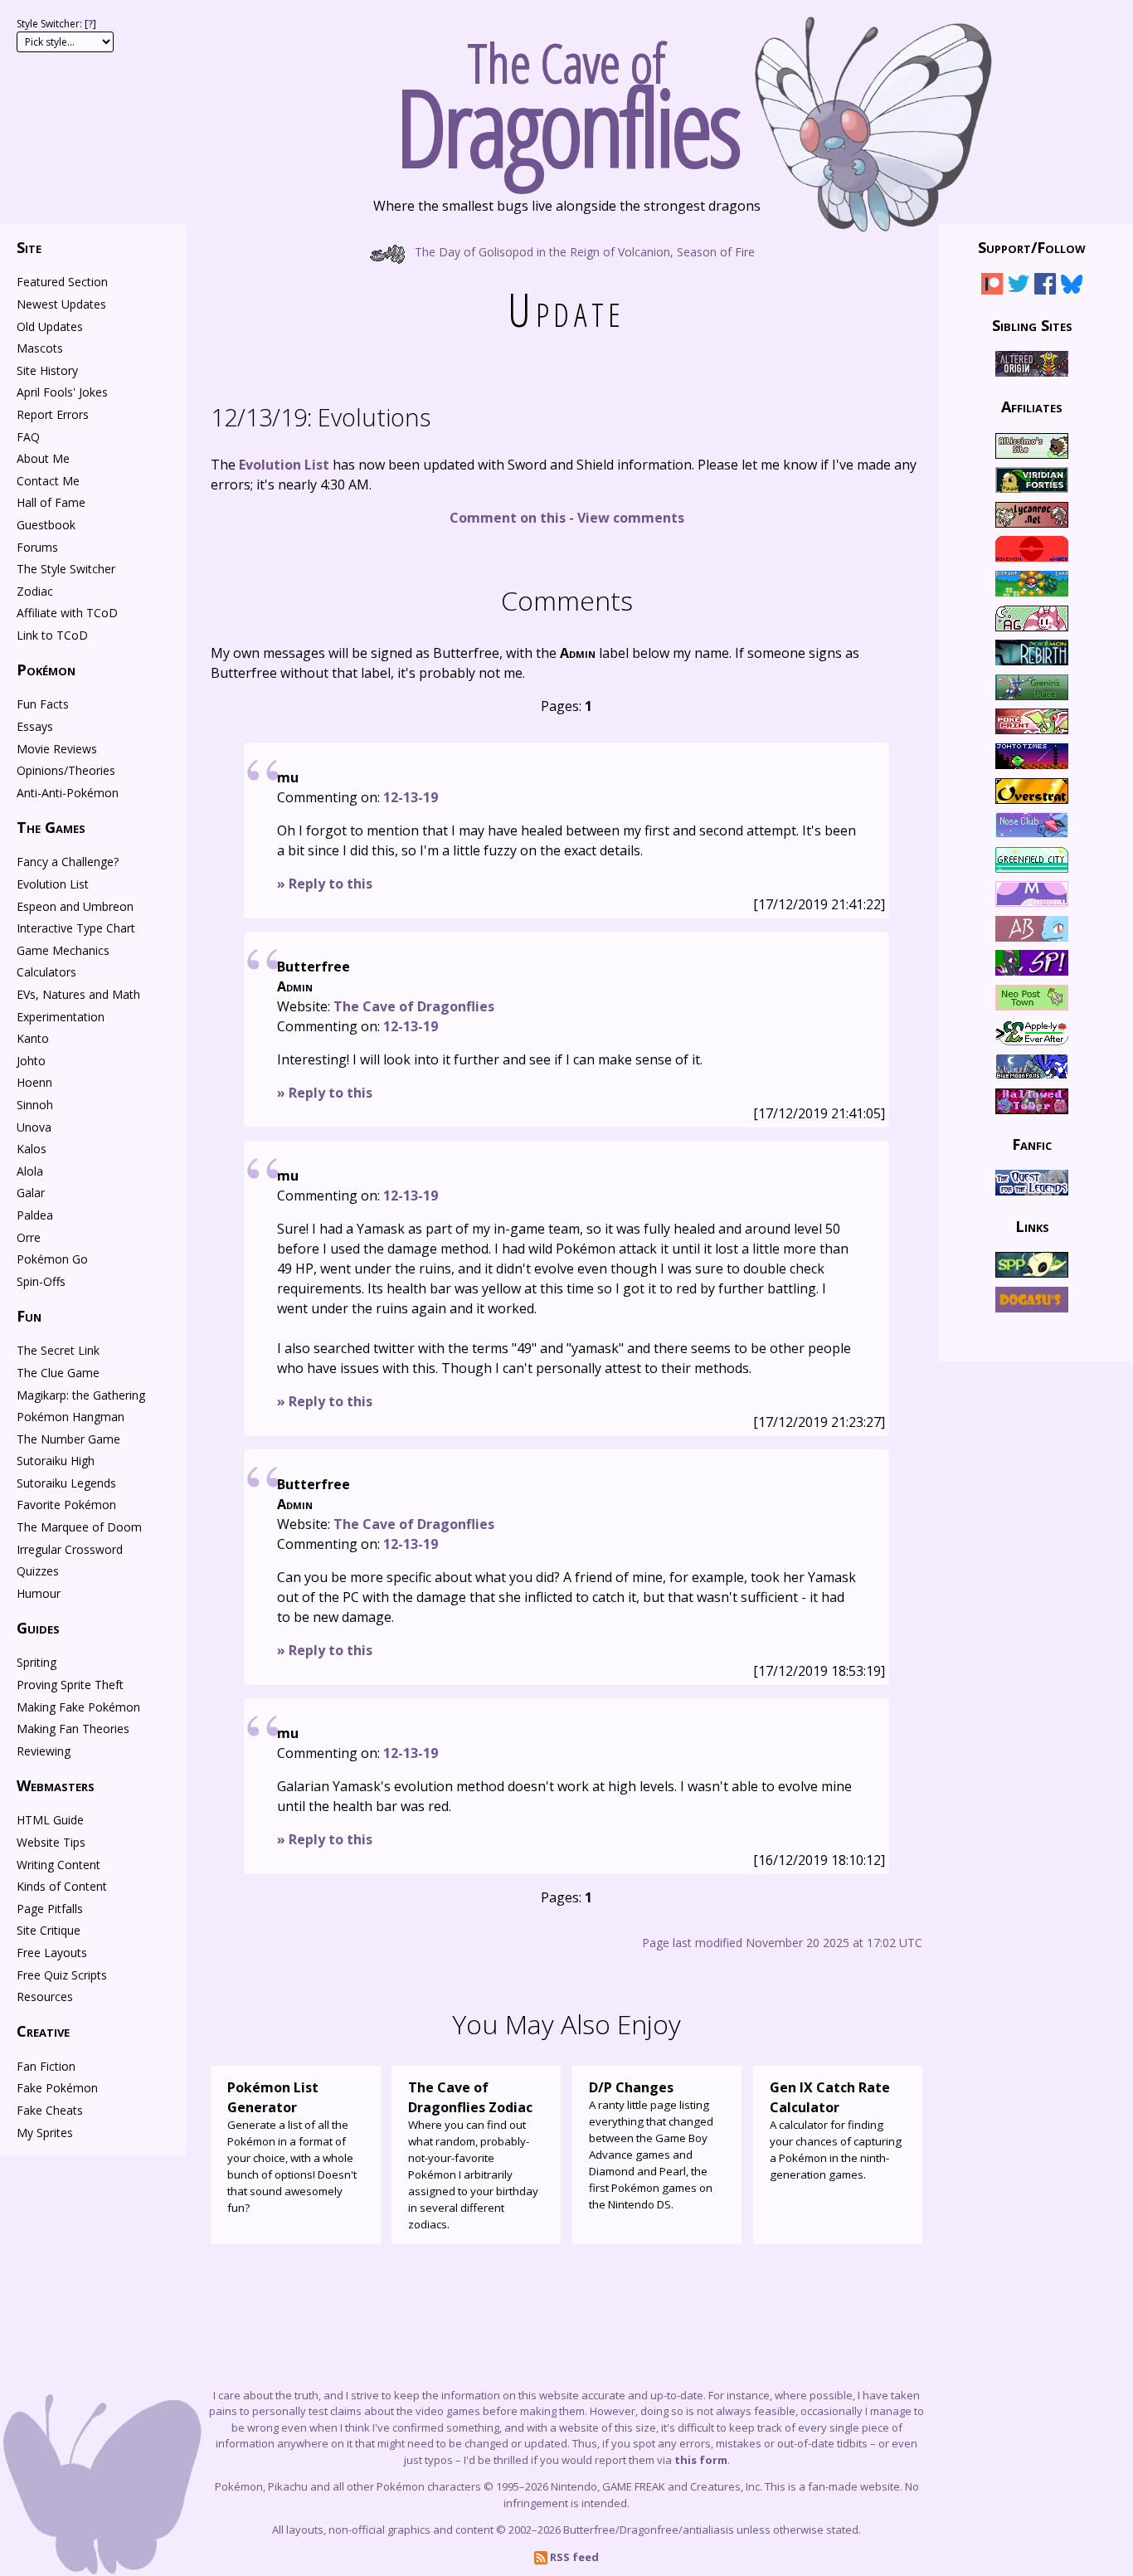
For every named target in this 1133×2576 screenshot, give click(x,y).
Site (29, 247)
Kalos (32, 1149)
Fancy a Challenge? (68, 862)
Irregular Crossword (70, 1549)
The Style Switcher (66, 569)
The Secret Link (58, 1350)
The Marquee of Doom (79, 1527)
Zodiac (35, 591)
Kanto (33, 1038)
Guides (38, 1628)
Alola (30, 1171)
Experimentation (61, 1017)
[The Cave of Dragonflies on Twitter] (1019, 287)
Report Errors (53, 414)
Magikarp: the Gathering (81, 1395)
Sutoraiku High (56, 1461)
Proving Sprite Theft (70, 1685)
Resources (45, 1997)
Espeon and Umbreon (75, 906)
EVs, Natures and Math (78, 994)
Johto (31, 1061)
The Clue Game (58, 1373)
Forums (37, 547)
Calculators (46, 972)
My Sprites (45, 2133)
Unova (34, 1127)
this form (701, 2460)
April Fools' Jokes (62, 392)
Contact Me (48, 481)
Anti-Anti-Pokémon (68, 793)
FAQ (28, 437)
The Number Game (68, 1439)
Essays (35, 726)
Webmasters (56, 1785)
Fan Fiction (46, 2066)
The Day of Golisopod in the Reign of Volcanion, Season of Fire (583, 251)
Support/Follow (1032, 247)
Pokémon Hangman (71, 1417)
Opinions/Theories (66, 770)
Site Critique (49, 1930)
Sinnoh (35, 1105)
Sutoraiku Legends (66, 1483)
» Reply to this (325, 884)
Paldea (35, 1215)
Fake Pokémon (57, 2088)
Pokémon (46, 670)
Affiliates (1032, 407)
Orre (29, 1237)
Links (1032, 1225)
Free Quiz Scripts (62, 1975)
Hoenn (34, 1082)
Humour (39, 1593)
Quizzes (38, 1571)
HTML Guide (50, 1820)
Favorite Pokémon (66, 1505)
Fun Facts (43, 704)
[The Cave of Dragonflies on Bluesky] (1072, 287)
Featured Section (62, 282)
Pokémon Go (52, 1259)
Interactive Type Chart (76, 928)
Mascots (40, 348)
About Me (43, 458)
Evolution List (284, 465)
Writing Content (58, 1865)
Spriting (36, 1662)
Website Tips (51, 1842)
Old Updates (50, 326)
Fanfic (1032, 1144)
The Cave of (567, 98)
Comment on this (508, 518)
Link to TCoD (52, 635)
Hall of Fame (51, 502)
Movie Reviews (57, 749)
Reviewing (44, 1751)
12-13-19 (411, 797)
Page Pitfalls (50, 1909)
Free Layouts (52, 1953)
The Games (51, 827)
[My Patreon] (992, 287)
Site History (47, 370)
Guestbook (46, 525)
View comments (631, 518)
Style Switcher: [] (56, 24)
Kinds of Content (62, 1886)
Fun (29, 1316)
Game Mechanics (63, 950)
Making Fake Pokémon (78, 1707)
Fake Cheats (50, 2110)
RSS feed (573, 2557)
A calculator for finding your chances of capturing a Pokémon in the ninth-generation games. (836, 2130)
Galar (31, 1193)
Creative (43, 2031)
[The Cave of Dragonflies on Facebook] (1045, 287)
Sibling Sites (1032, 324)
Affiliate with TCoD (67, 613)
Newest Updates (61, 304)
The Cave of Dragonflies (414, 1006)
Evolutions (321, 417)
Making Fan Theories (73, 1729)
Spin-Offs (41, 1281)
